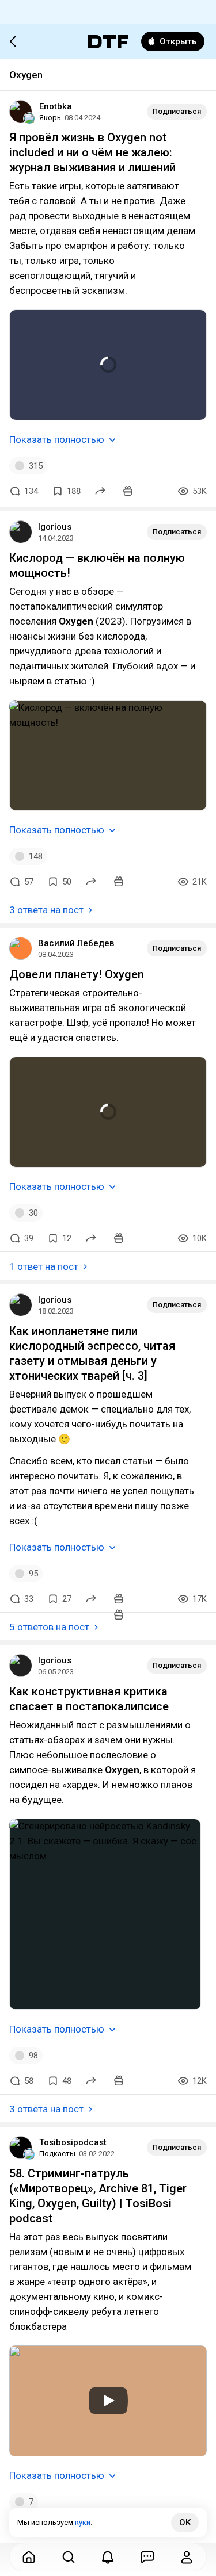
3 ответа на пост (46, 910)
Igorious (55, 527)
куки (83, 2522)
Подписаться (177, 111)
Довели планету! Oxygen (77, 974)
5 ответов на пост (49, 1627)
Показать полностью (57, 439)
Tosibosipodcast (73, 2142)
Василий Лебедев (76, 943)
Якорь (50, 118)
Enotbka (56, 106)
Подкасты (57, 2154)
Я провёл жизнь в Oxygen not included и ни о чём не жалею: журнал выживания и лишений (92, 152)
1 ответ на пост (44, 1266)
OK (185, 2523)
